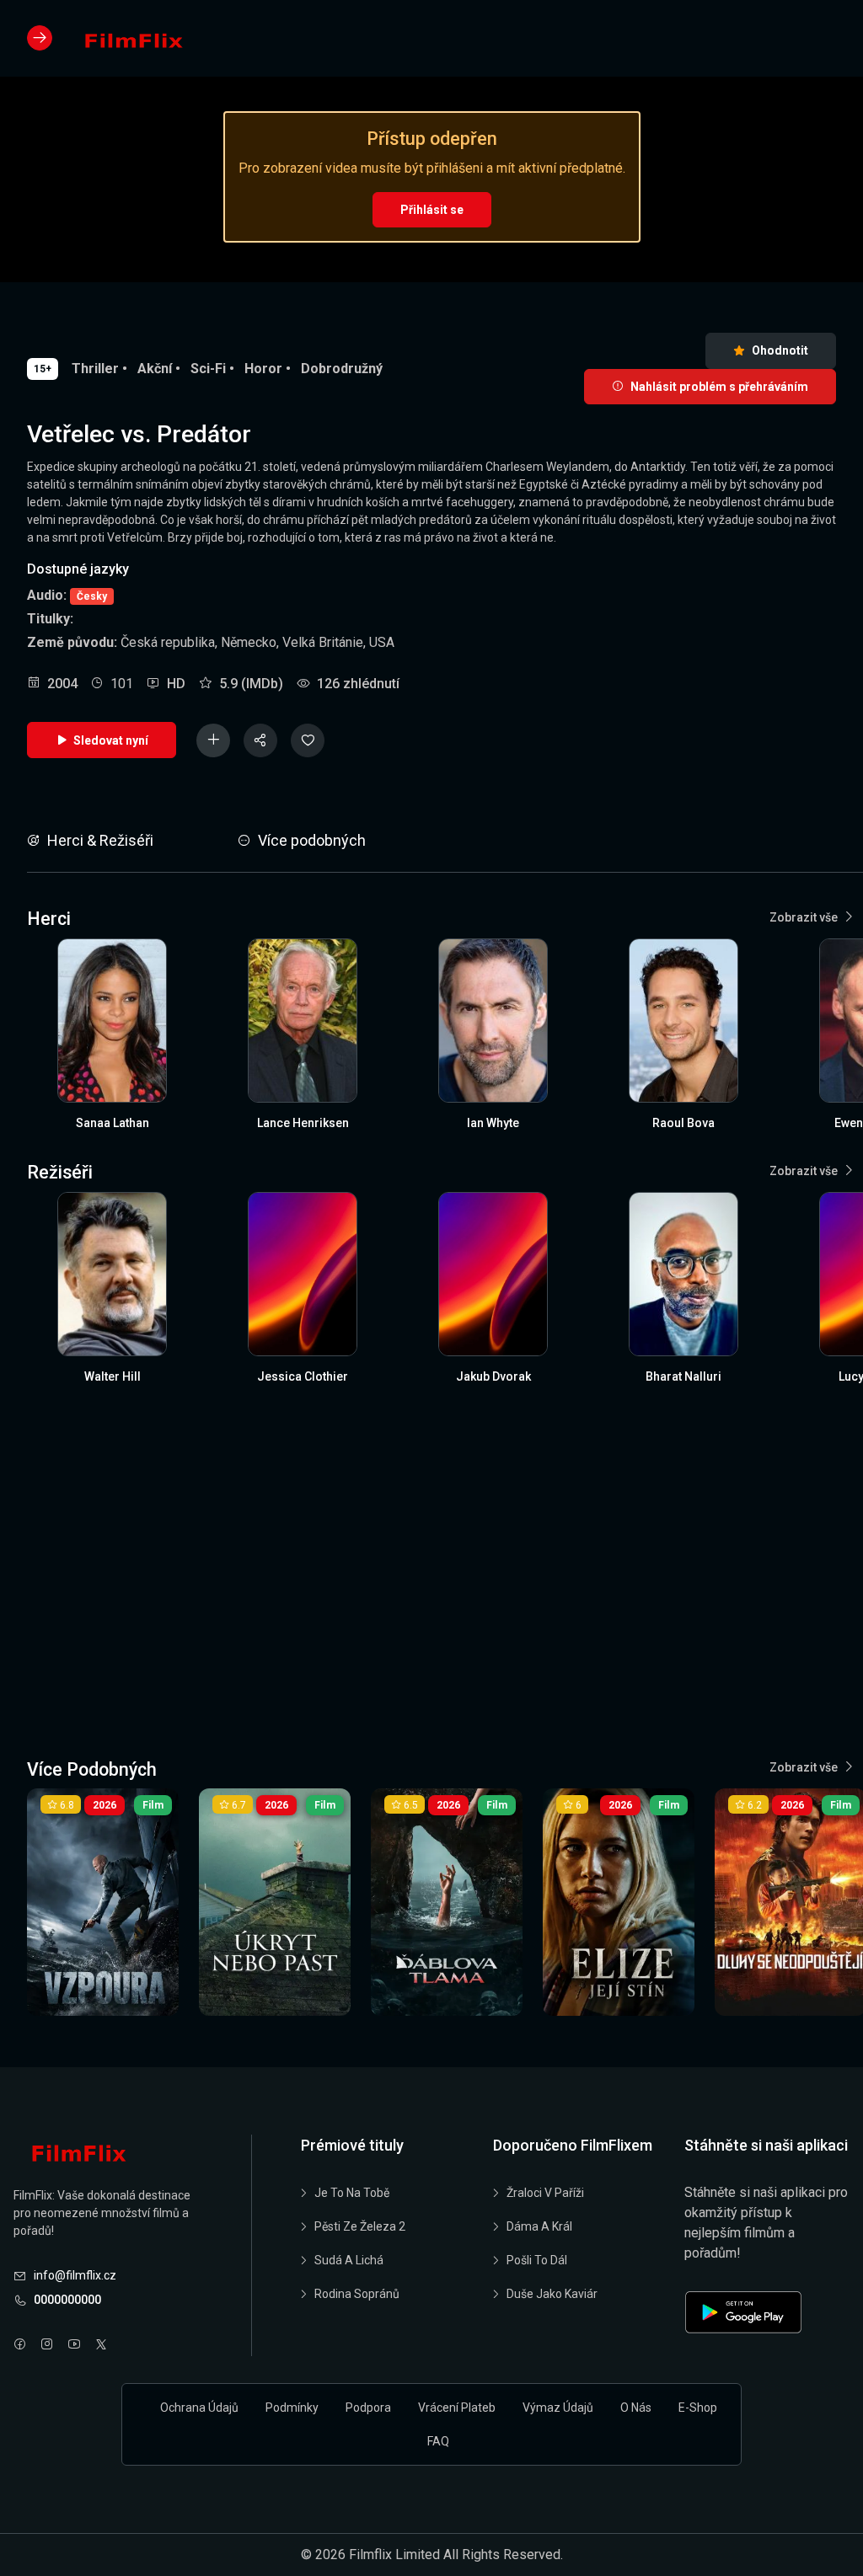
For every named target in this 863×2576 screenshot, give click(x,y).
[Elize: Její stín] (619, 1902)
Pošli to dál (537, 2260)
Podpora (368, 2408)
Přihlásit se (432, 210)
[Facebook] (20, 2346)
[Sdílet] (260, 740)
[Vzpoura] (103, 1902)
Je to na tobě (352, 2193)
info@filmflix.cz (75, 2275)
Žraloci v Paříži (545, 2193)
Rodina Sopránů (357, 2294)
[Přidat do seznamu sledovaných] (213, 740)
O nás (636, 2408)
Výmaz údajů (558, 2408)
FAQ (438, 2441)
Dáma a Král (539, 2226)
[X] (101, 2346)
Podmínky (292, 2408)
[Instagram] (47, 2346)
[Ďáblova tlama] (447, 1902)
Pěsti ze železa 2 (360, 2226)
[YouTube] (74, 2346)
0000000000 (67, 2300)
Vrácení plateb (457, 2408)
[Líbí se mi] (308, 740)
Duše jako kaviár (552, 2294)
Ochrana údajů (199, 2408)
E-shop (698, 2408)
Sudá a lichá (349, 2260)
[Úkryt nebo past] (275, 1902)
